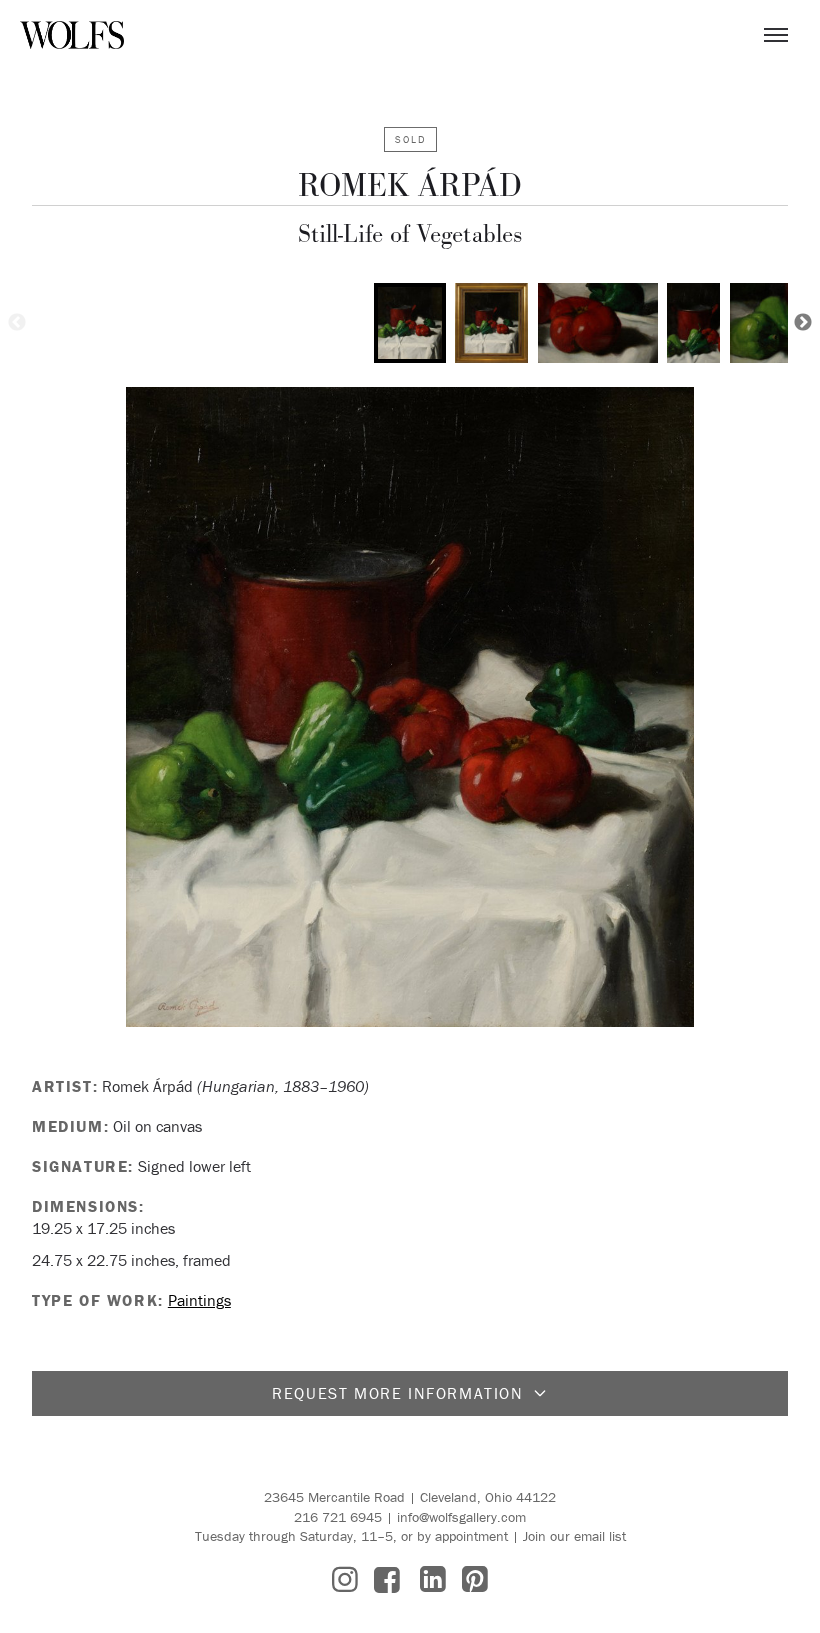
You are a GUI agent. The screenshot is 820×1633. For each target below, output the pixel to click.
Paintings (199, 1300)
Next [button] (803, 323)
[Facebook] (387, 1579)
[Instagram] (345, 1579)
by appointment (462, 1536)
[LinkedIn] (433, 1579)
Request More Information (397, 1393)
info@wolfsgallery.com (461, 1517)
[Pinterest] (475, 1579)
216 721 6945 (338, 1517)
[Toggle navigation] (776, 35)
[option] (410, 323)
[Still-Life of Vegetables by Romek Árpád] (410, 707)
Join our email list (574, 1536)
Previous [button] (17, 323)
